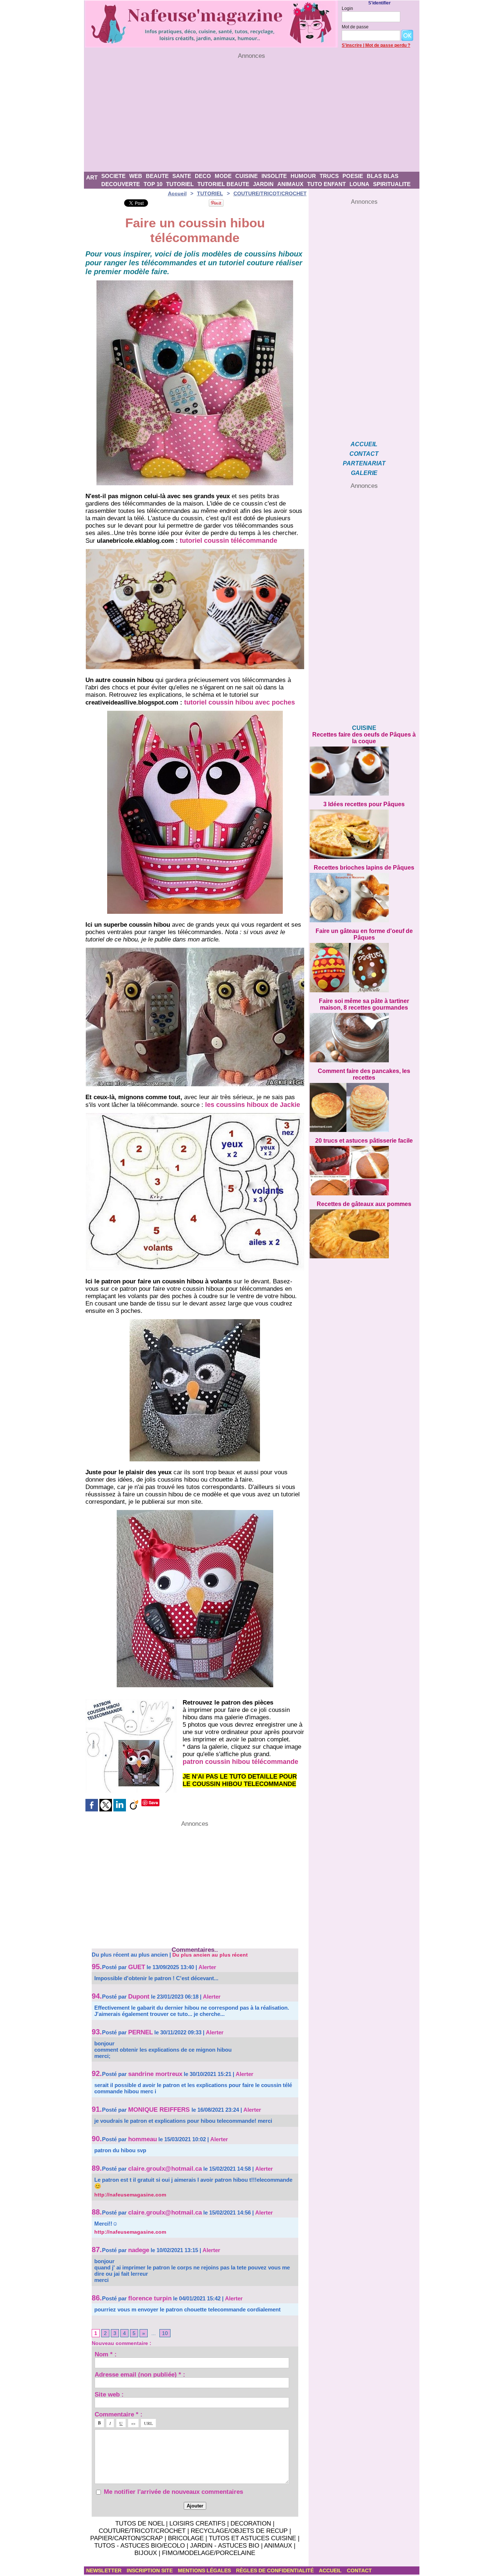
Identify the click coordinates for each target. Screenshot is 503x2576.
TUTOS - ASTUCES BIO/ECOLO (140, 2546)
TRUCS (329, 176)
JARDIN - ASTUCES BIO (225, 2546)
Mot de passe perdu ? (388, 45)
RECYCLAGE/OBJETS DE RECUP (239, 2531)
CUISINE (247, 176)
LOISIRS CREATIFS (197, 2523)
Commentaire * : (119, 2414)
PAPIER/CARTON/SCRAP (126, 2538)
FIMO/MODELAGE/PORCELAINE (209, 2553)
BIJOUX (146, 2553)
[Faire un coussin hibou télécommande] (195, 551)
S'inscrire (352, 45)
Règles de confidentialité (276, 2570)
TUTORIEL (180, 184)
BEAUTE (157, 176)
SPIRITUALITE (392, 184)
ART (92, 177)
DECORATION (251, 2523)
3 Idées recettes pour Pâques (364, 804)
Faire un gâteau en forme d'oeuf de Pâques (364, 934)
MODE (223, 176)
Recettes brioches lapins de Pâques (364, 868)
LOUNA (359, 184)
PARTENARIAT (364, 463)
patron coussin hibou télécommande (240, 1762)
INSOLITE (274, 176)
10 (165, 2333)
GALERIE (364, 473)
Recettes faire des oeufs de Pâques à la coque (364, 738)
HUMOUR (303, 176)
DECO (203, 176)
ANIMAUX (290, 184)
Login (347, 8)
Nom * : (106, 2354)
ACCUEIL (364, 444)
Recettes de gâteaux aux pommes (364, 1204)
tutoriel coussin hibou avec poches (240, 702)
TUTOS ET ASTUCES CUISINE (252, 2538)
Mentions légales (205, 2570)
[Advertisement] (252, 116)
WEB (136, 176)
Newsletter (105, 2570)
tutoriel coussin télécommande (228, 541)
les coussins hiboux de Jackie (253, 1105)
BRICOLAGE (186, 2538)
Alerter (207, 1967)
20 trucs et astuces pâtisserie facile (364, 1141)
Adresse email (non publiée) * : (140, 2374)
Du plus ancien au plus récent (210, 1955)
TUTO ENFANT (326, 184)
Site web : (109, 2394)
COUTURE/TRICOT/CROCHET (270, 193)
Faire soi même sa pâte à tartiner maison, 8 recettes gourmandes (364, 1004)
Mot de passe (355, 27)
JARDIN (263, 184)
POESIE (353, 176)
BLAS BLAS (383, 176)
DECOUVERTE (121, 184)
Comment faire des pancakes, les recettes (364, 1074)
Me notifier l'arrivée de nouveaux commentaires (173, 2492)
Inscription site (150, 2570)
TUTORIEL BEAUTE (223, 184)
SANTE (182, 176)
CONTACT (364, 454)
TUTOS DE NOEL (140, 2523)
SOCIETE (113, 176)
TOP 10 (153, 184)
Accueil (177, 193)
